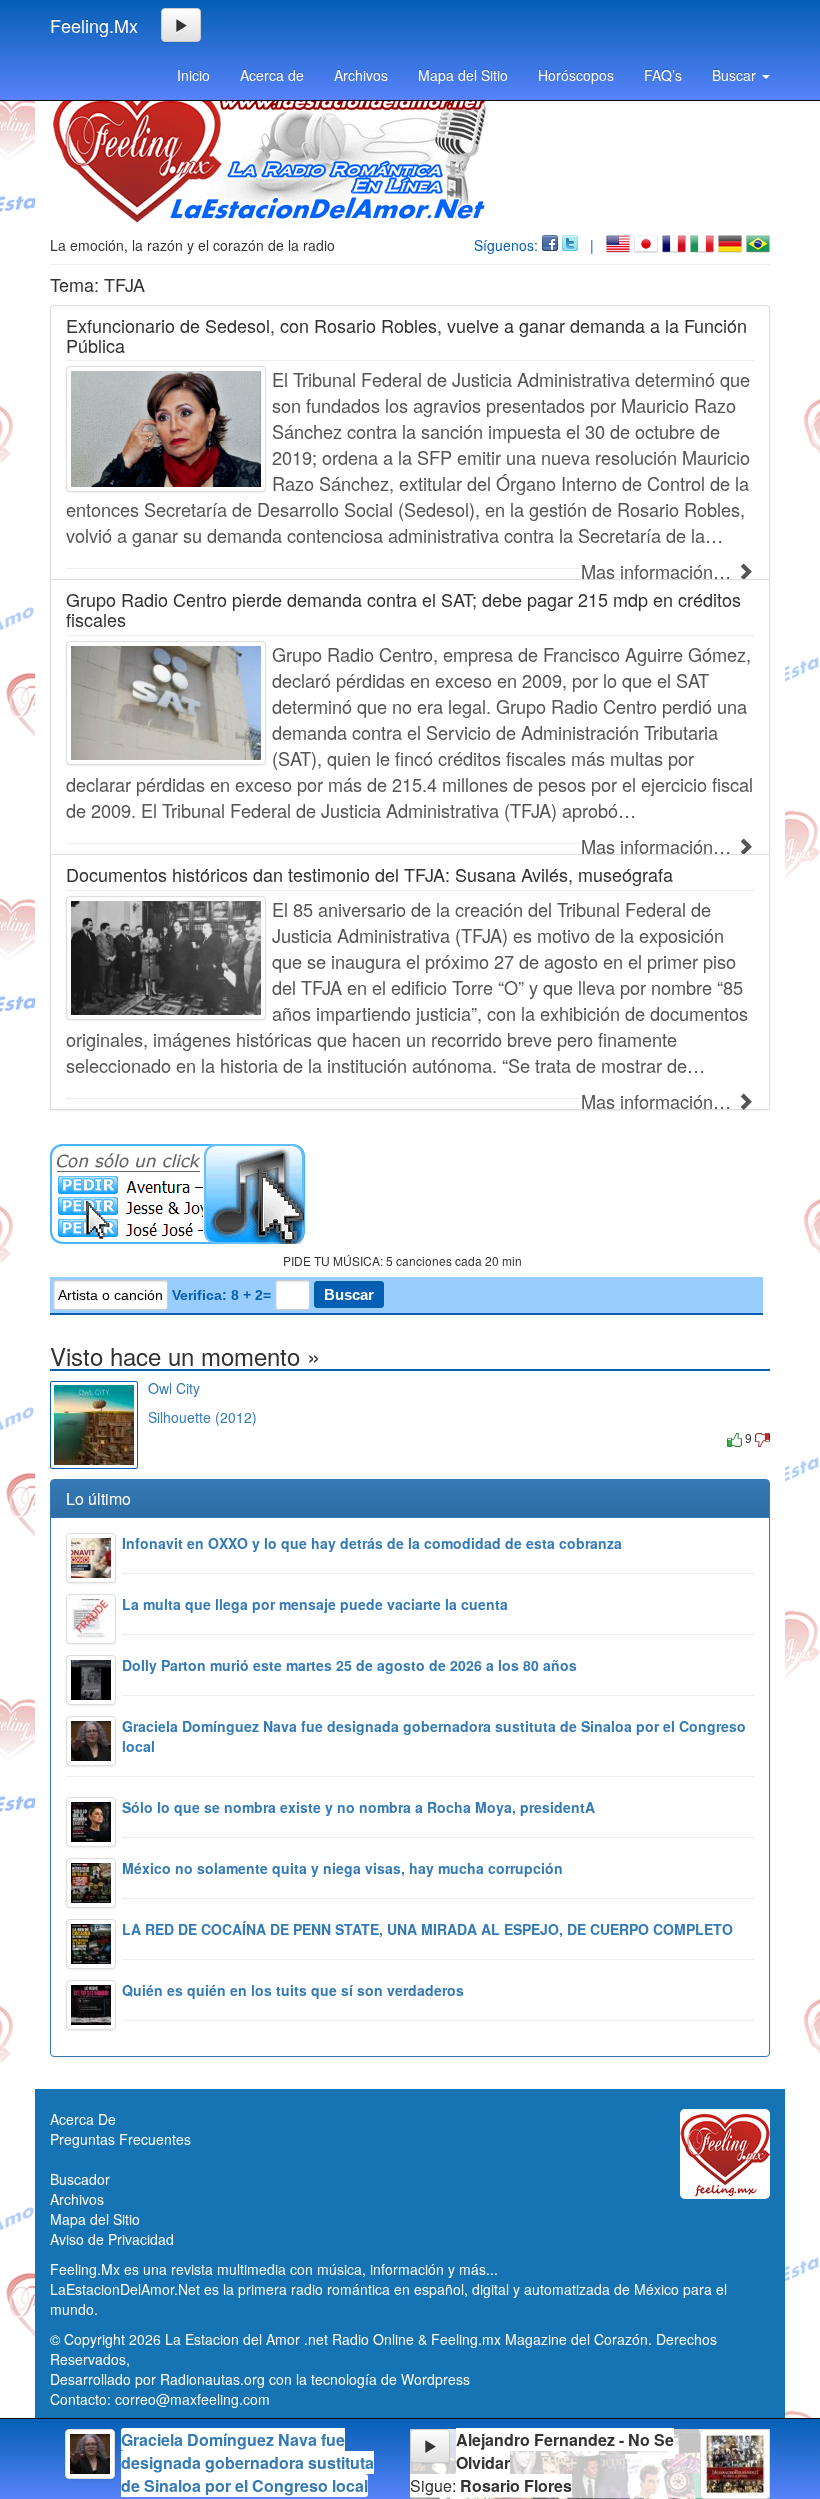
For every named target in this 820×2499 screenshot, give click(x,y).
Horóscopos (576, 75)
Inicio (193, 75)
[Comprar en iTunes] (170, 1437)
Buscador (80, 2179)
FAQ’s (663, 75)
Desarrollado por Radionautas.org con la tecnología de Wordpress (260, 2379)
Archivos (361, 75)
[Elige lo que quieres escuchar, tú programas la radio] (410, 1194)
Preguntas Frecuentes (120, 2139)
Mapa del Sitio (463, 75)
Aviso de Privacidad (112, 2239)
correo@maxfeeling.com (192, 2399)
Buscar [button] (736, 75)
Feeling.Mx (94, 25)
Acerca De (83, 2119)
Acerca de (272, 75)
